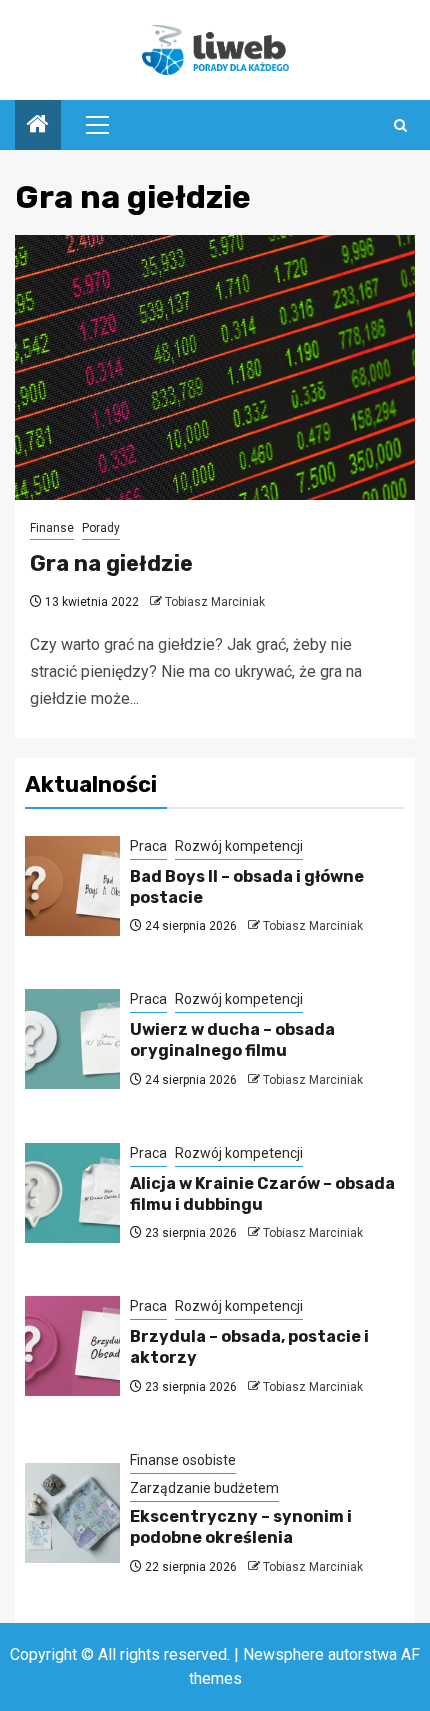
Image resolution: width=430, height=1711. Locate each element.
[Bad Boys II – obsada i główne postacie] (72, 886)
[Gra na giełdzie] (215, 367)
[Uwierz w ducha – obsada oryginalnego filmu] (72, 1039)
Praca (148, 846)
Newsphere (283, 1654)
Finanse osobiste (183, 1460)
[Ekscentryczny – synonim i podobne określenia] (72, 1513)
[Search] (400, 125)
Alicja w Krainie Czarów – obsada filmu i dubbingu (262, 1194)
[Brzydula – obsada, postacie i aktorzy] (72, 1346)
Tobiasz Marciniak (215, 602)
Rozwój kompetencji (239, 846)
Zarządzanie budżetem (204, 1488)
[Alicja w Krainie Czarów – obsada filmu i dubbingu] (72, 1193)
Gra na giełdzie (111, 563)
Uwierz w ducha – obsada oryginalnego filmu (232, 1040)
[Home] (38, 126)
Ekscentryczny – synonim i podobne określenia (241, 1527)
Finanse (52, 528)
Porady (101, 528)
